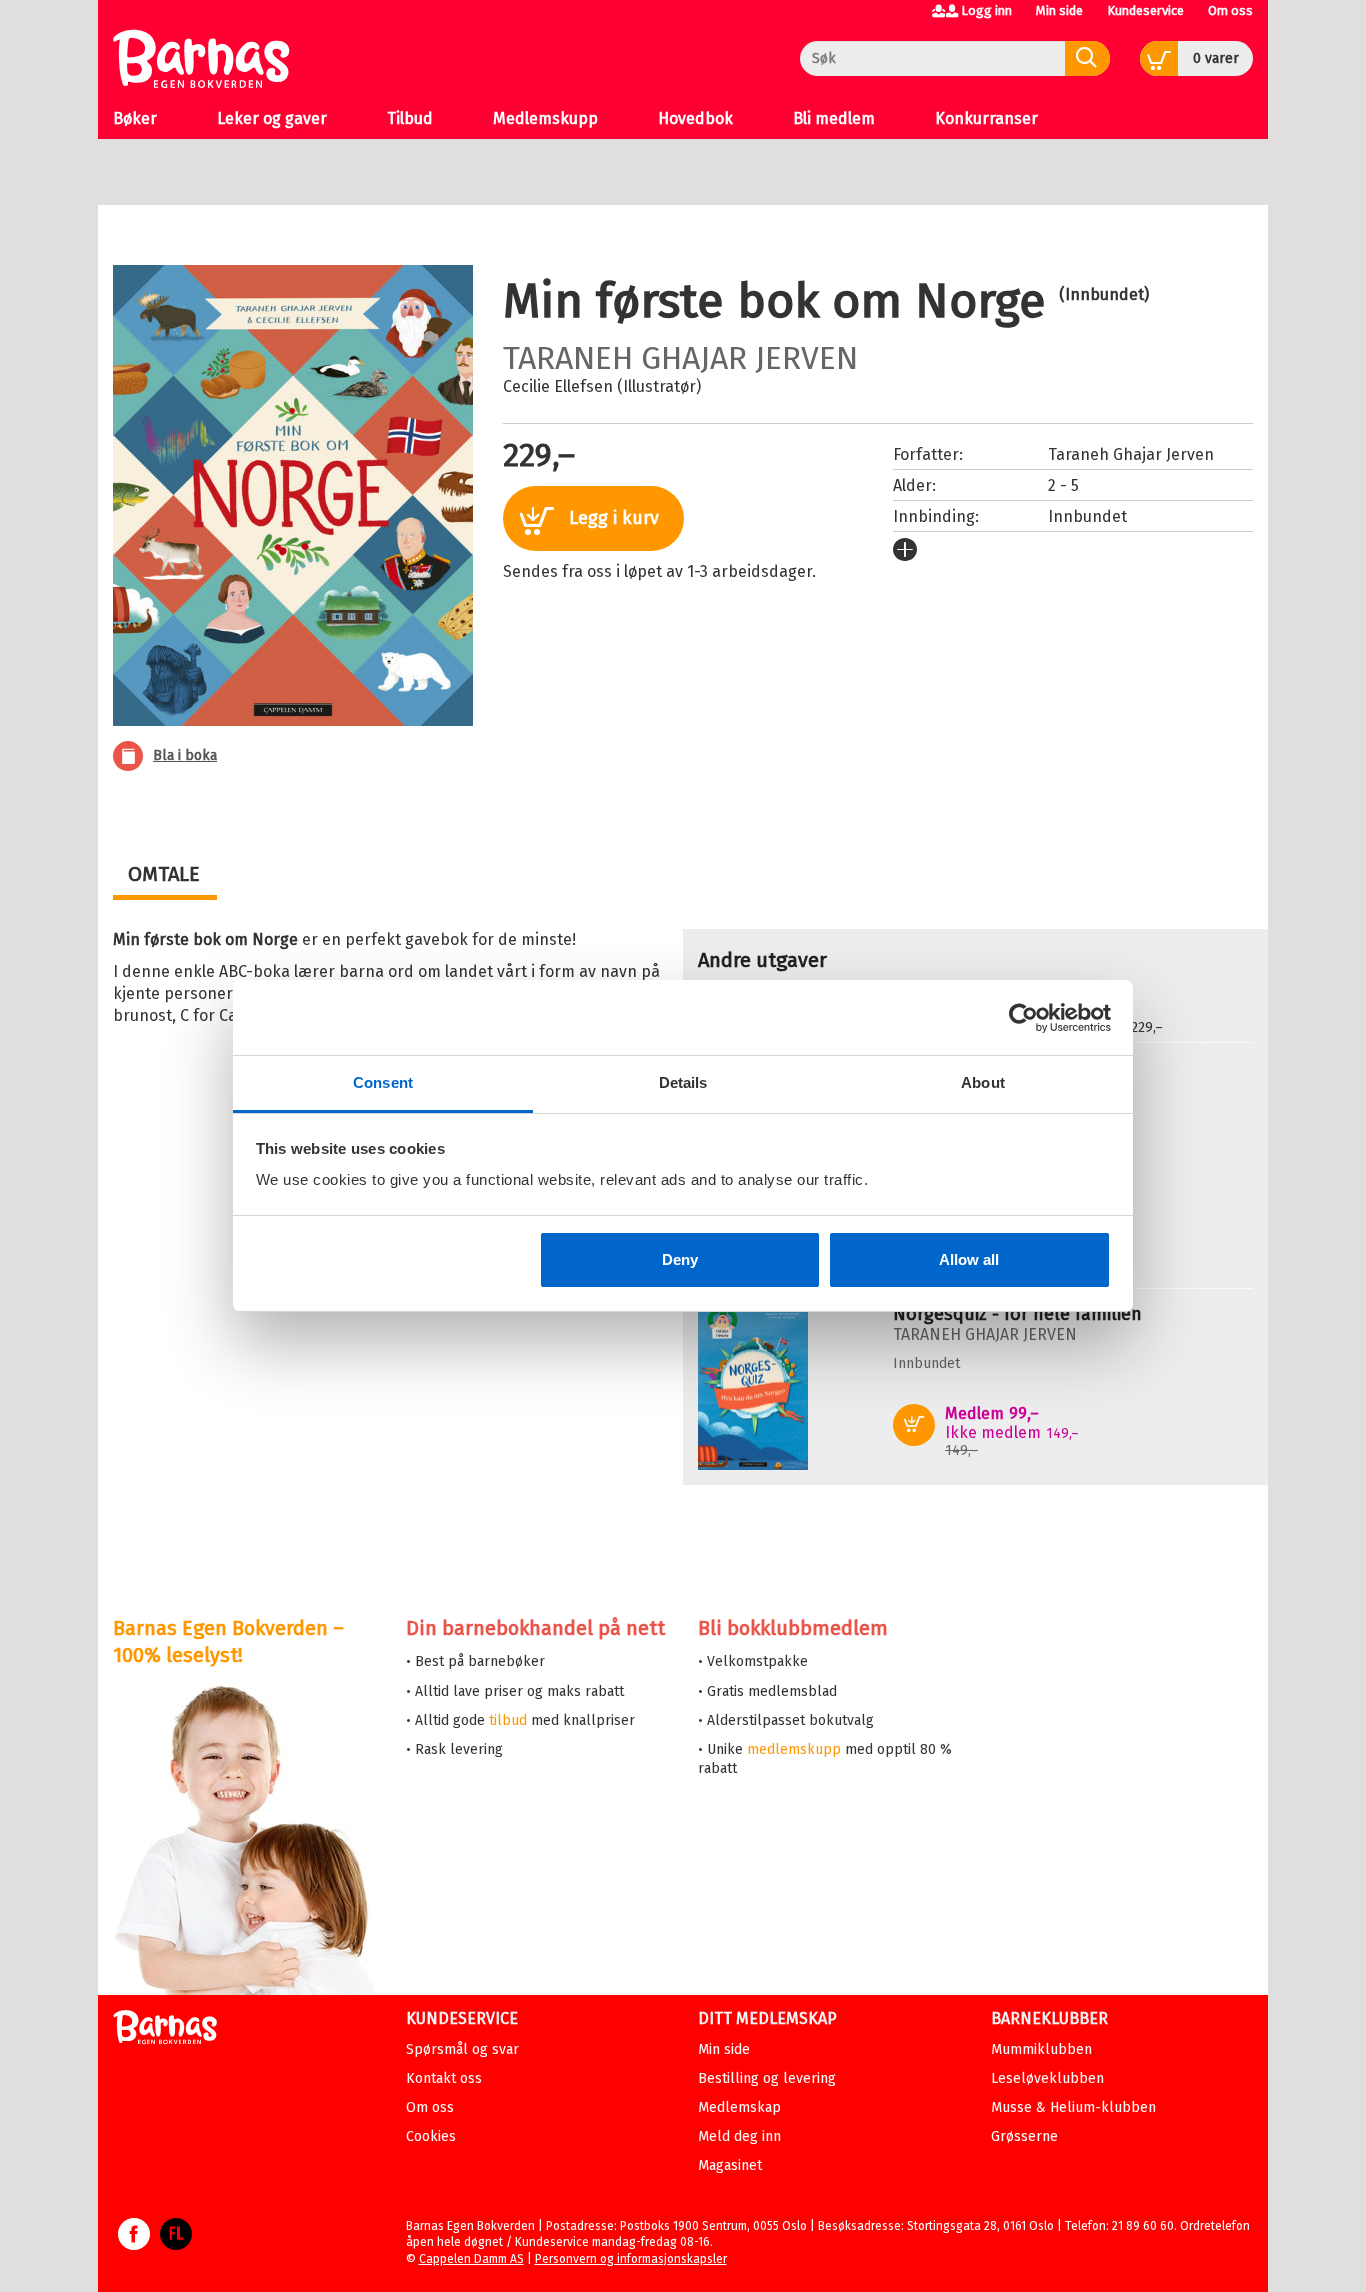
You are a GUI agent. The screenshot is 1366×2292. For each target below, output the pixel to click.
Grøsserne (1024, 2136)
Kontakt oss (444, 2078)
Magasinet (730, 2165)
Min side (1059, 10)
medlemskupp (794, 1749)
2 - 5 (1063, 485)
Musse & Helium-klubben (1073, 2107)
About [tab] (983, 1082)
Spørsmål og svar (462, 2049)
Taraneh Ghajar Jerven (680, 358)
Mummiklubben (1041, 2049)
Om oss (1230, 10)
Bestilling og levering (767, 2078)
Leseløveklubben (1047, 2078)
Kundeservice (1145, 10)
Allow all (969, 1259)
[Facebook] (134, 2244)
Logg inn (986, 10)
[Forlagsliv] (176, 2244)
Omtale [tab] (164, 874)
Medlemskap (739, 2107)
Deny (680, 1259)
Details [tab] (683, 1082)
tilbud (508, 1720)
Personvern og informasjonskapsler (631, 2259)
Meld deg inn (739, 2136)
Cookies (431, 2136)
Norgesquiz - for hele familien (1017, 1314)
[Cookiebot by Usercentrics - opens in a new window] (1023, 1018)
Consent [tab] (383, 1082)
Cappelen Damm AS (471, 2259)
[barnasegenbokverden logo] (165, 2030)
